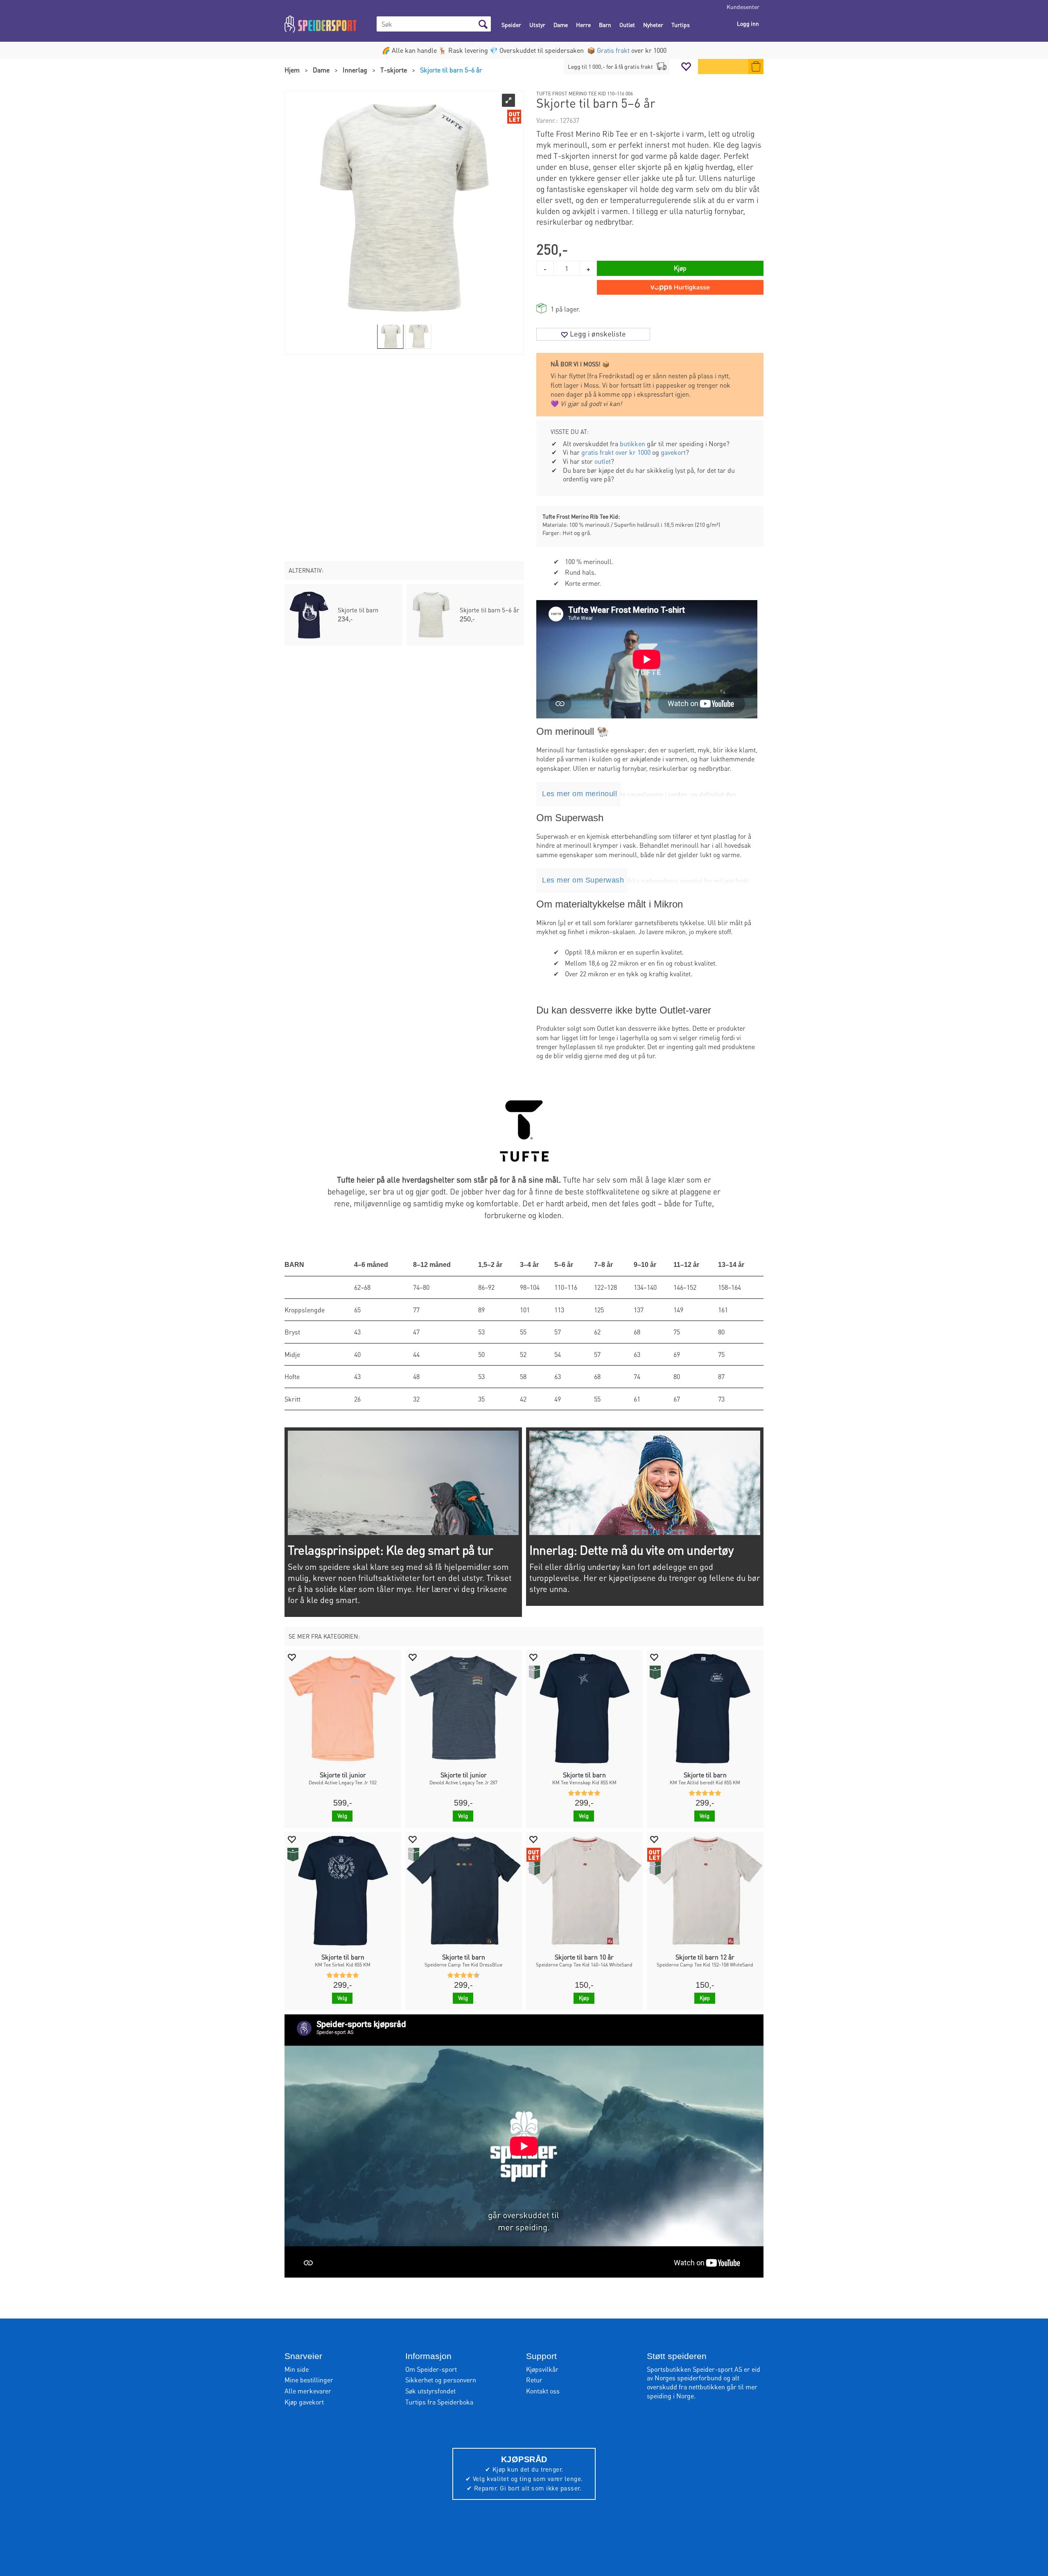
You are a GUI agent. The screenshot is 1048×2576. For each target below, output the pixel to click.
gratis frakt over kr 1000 (616, 452)
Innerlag (355, 70)
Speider (511, 25)
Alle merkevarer (308, 2391)
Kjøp (680, 268)
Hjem (292, 70)
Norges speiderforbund (688, 2378)
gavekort (673, 452)
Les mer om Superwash (583, 880)
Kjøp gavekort (304, 2402)
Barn (605, 25)
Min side (297, 2369)
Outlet (627, 25)
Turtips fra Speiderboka (439, 2402)
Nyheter (653, 25)
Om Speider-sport (431, 2369)
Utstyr (537, 25)
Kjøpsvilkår (542, 2369)
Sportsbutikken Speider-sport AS (695, 2369)
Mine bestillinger (309, 2380)
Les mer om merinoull (579, 794)
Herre (583, 25)
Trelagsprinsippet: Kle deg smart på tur (391, 1550)
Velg (342, 1816)
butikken (632, 444)
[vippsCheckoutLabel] (680, 287)
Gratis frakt (613, 50)
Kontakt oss (543, 2391)
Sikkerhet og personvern (441, 2380)
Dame (561, 25)
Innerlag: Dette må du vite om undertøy (631, 1550)
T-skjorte (394, 70)
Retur (534, 2380)
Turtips (681, 25)
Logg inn (748, 23)
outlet (603, 461)
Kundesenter (743, 7)
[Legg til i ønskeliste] (291, 1657)
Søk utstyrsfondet (430, 2391)
